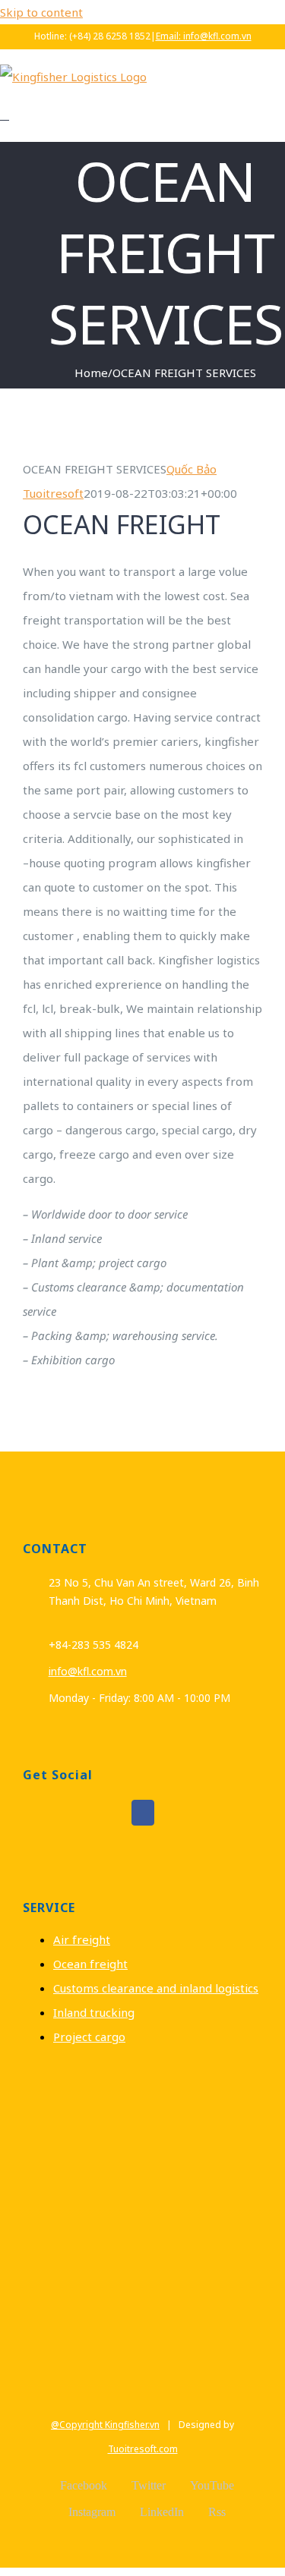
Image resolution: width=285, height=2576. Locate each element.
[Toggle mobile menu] (5, 115)
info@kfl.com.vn (88, 1671)
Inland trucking (94, 2012)
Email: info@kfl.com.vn (204, 36)
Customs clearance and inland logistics (156, 1988)
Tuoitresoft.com (143, 2449)
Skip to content (41, 12)
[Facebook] (143, 1813)
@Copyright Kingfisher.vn (105, 2425)
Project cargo (89, 2037)
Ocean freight (90, 1964)
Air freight (82, 1939)
